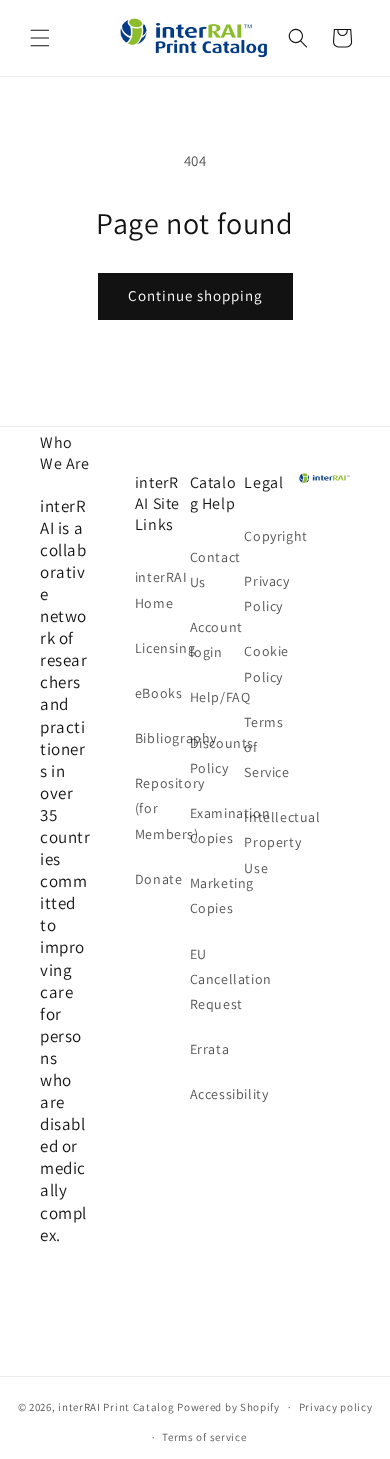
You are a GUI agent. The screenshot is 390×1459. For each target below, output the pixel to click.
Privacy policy (336, 1407)
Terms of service (204, 1437)
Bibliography (160, 738)
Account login (215, 639)
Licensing (160, 648)
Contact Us (215, 569)
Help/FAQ (215, 697)
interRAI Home (160, 589)
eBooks (159, 693)
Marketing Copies (215, 895)
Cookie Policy (266, 663)
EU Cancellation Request (215, 979)
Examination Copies (215, 825)
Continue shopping (195, 295)
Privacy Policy (266, 593)
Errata (210, 1049)
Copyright (269, 536)
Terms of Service (266, 747)
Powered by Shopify (228, 1407)
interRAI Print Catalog (116, 1407)
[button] (40, 38)
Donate (159, 879)
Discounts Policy (215, 755)
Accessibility (215, 1094)
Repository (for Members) (160, 808)
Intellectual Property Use (269, 842)
